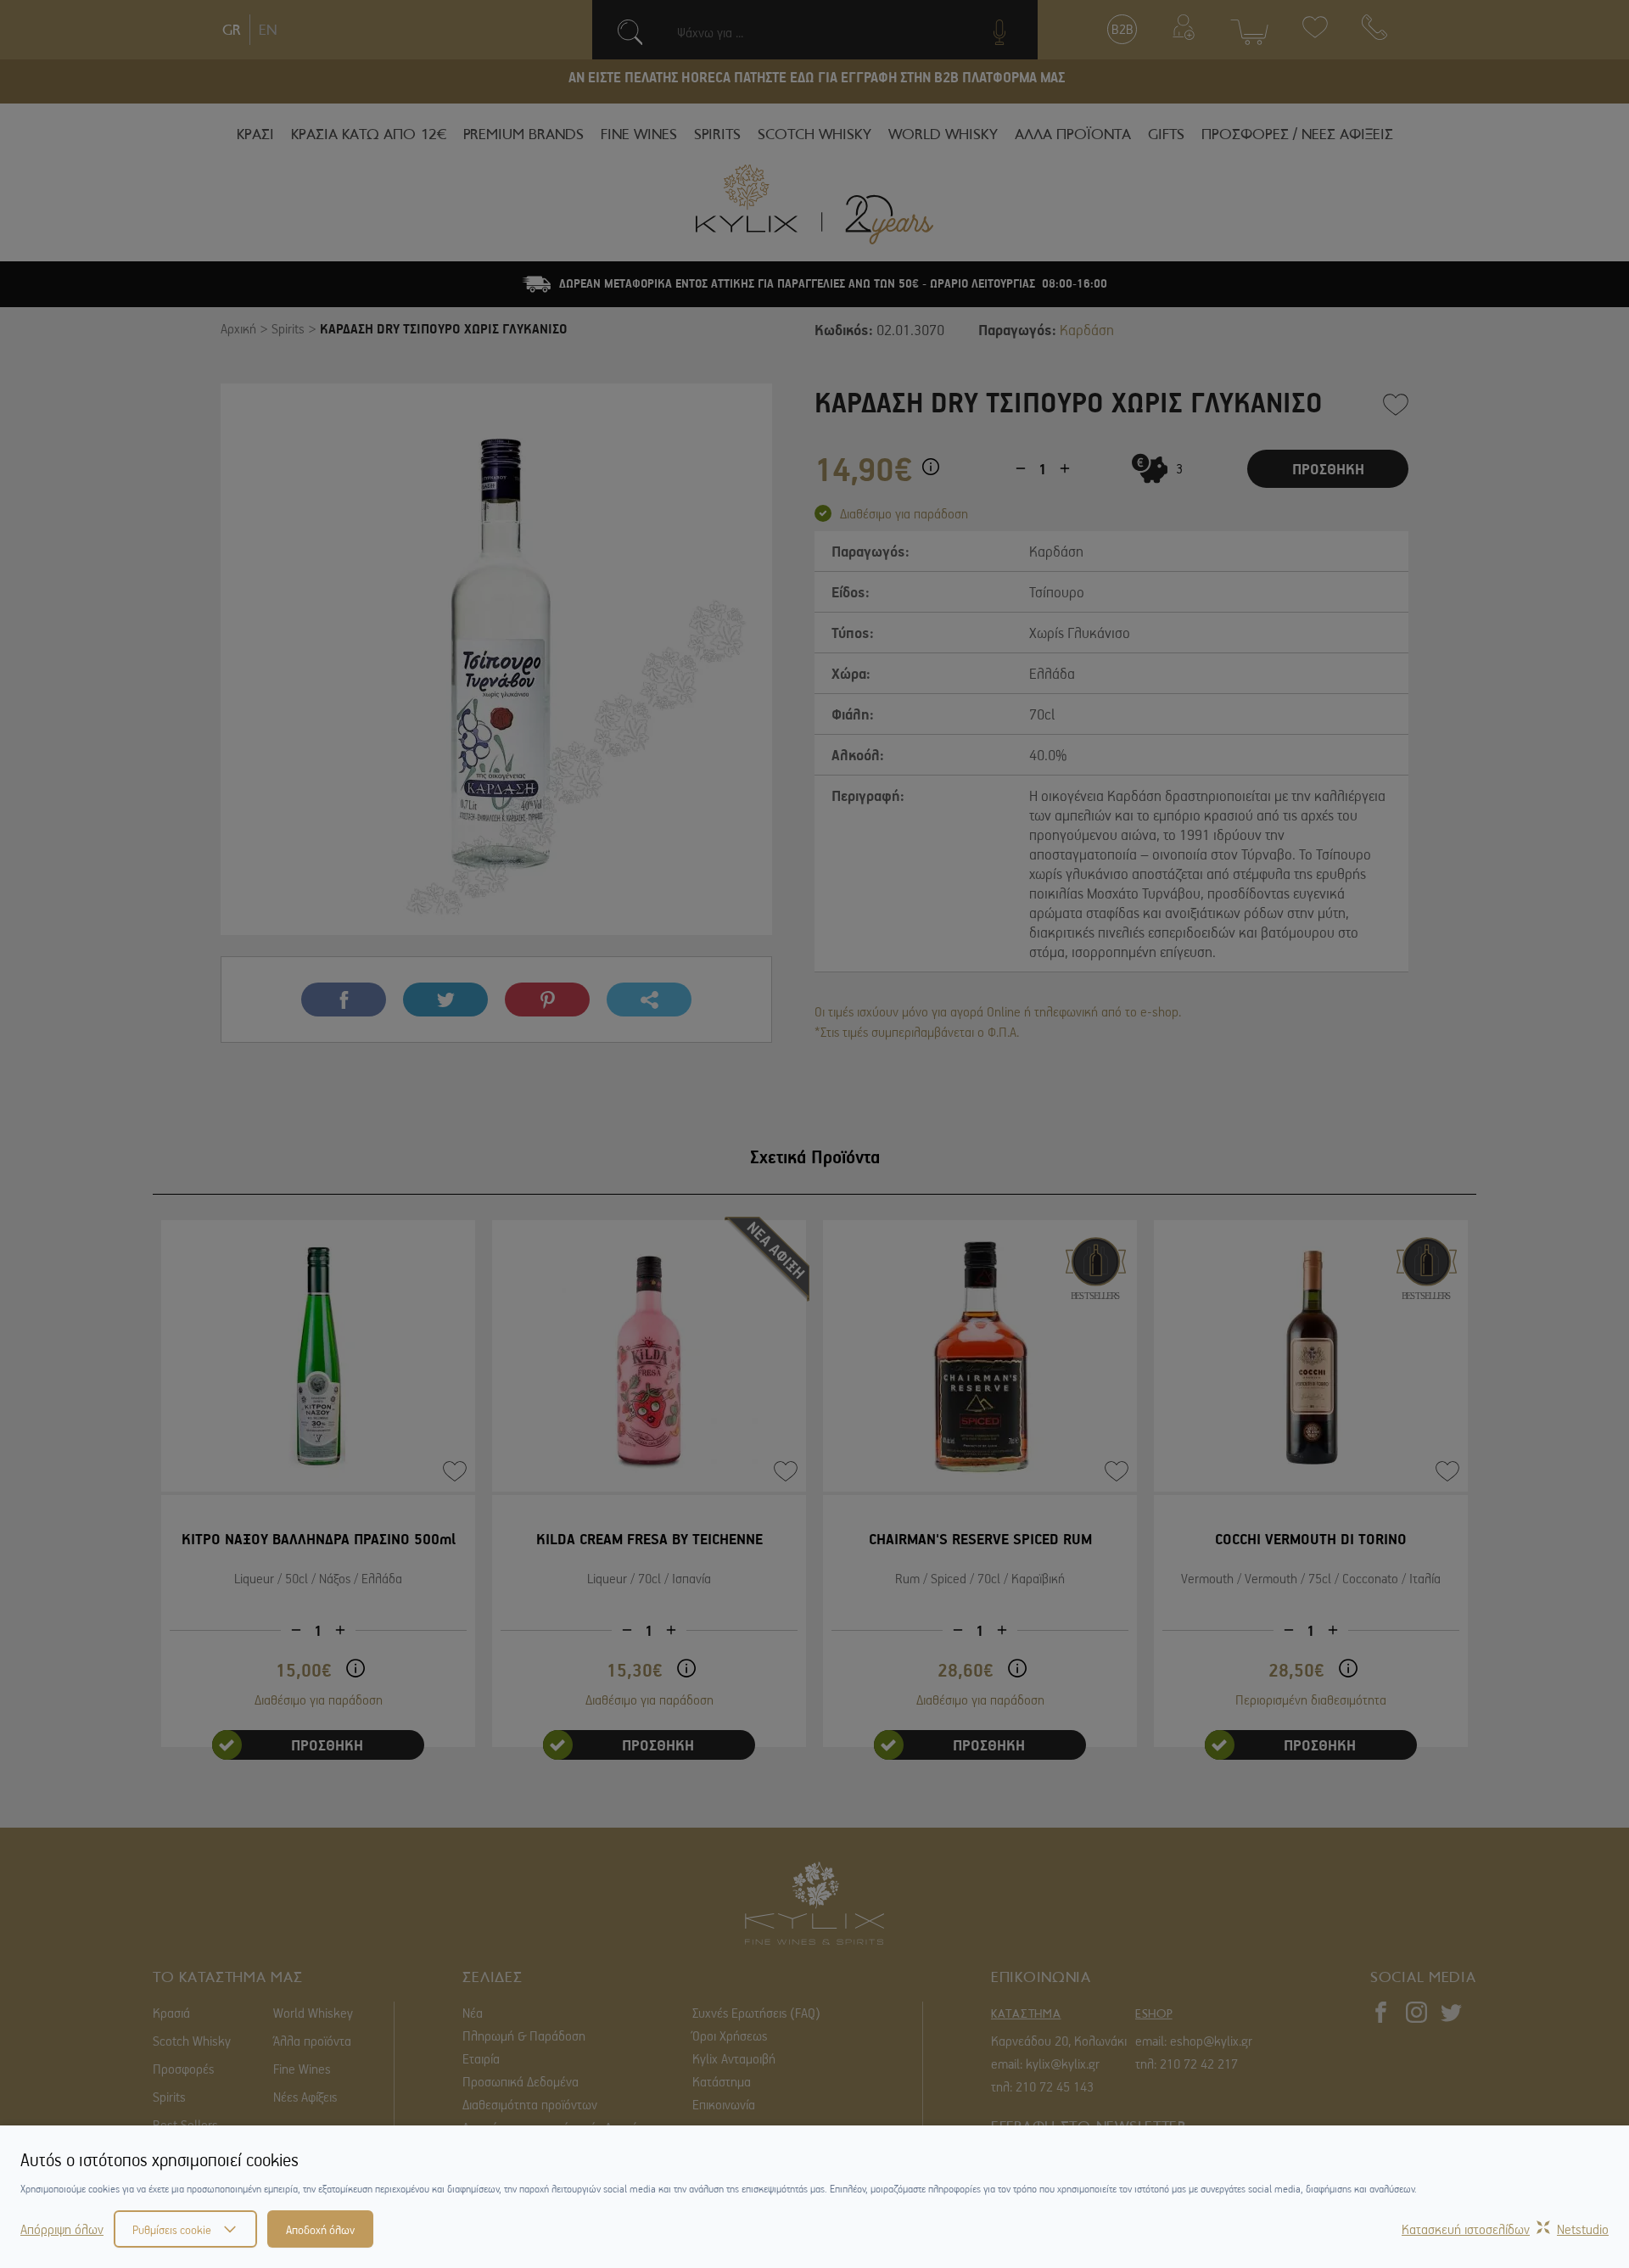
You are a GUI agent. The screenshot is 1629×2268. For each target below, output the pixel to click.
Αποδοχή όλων (320, 2229)
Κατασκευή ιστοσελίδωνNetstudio (1505, 2229)
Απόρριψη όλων (62, 2229)
